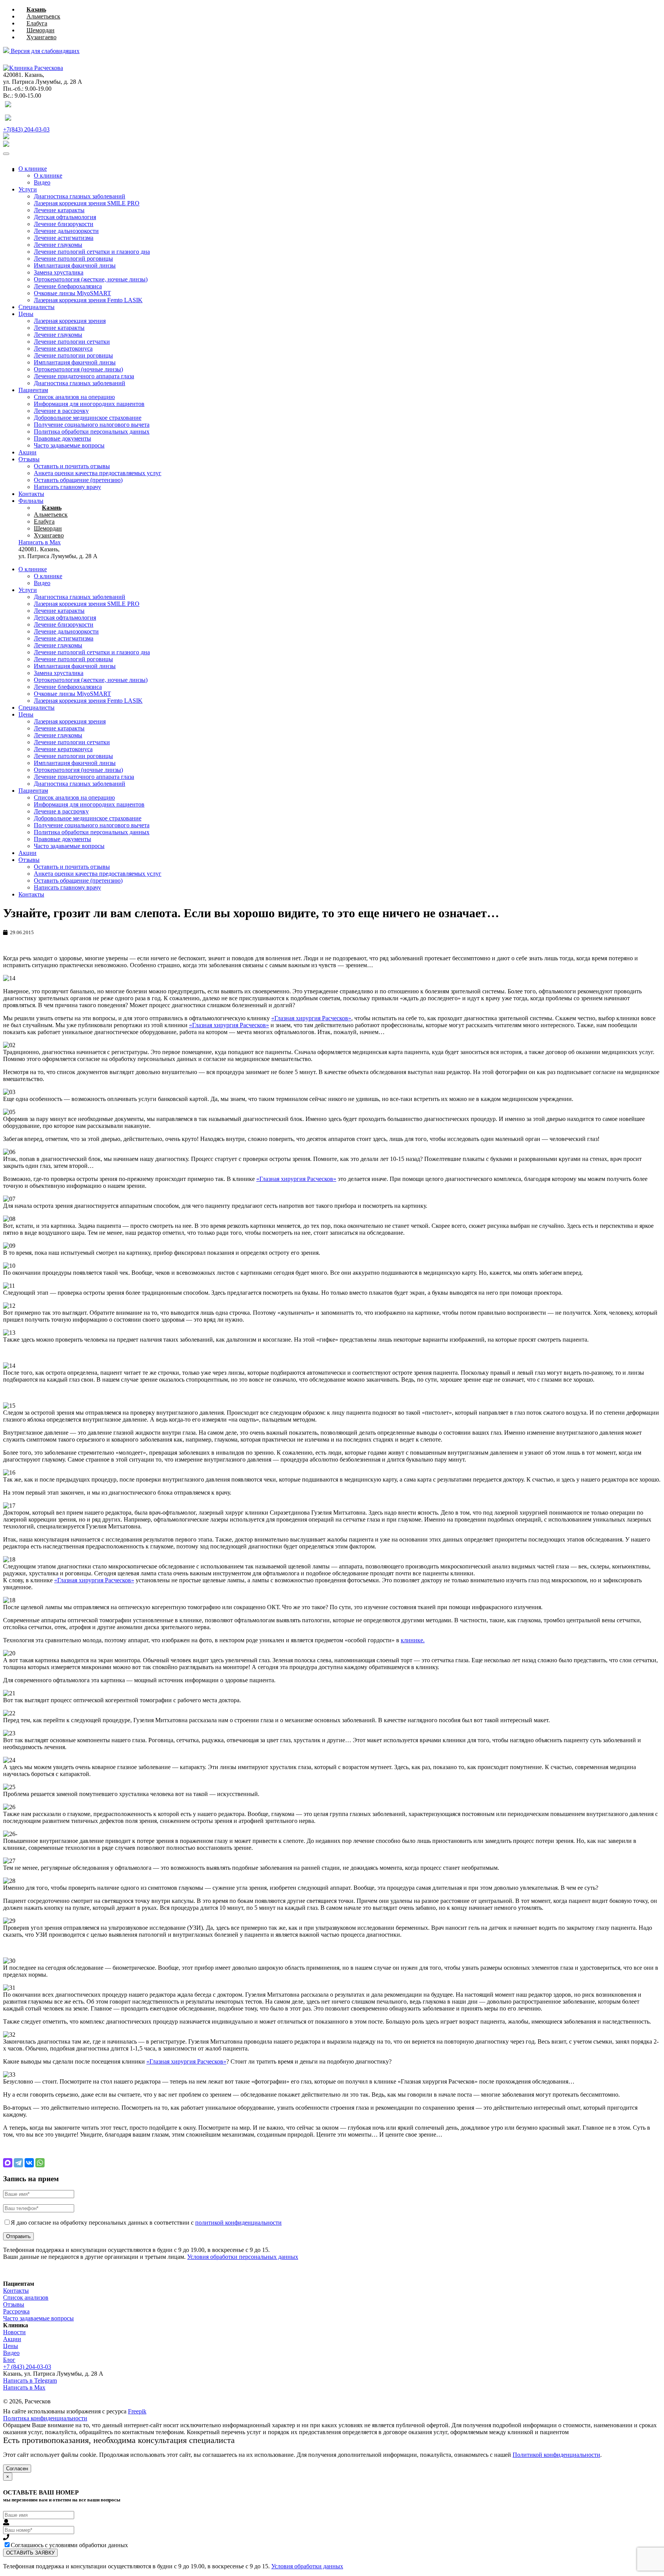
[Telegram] (18, 2163)
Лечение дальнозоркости (66, 231)
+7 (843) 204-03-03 (27, 2367)
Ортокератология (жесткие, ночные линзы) (91, 279)
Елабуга (37, 23)
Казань (36, 9)
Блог (9, 2360)
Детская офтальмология (65, 217)
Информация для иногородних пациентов (89, 404)
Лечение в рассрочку (61, 411)
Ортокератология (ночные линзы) (78, 369)
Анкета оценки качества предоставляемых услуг (98, 473)
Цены (26, 314)
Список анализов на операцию (74, 397)
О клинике (33, 169)
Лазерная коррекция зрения (70, 321)
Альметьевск (43, 16)
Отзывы (29, 459)
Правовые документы (62, 438)
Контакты (31, 494)
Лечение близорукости (64, 224)
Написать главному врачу (67, 487)
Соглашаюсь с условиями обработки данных (69, 2545)
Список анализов (26, 2297)
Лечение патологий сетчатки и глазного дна (92, 252)
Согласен (17, 2469)
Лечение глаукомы (58, 245)
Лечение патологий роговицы (73, 259)
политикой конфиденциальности (238, 2223)
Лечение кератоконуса (63, 348)
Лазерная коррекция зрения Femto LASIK (88, 300)
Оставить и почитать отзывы (72, 466)
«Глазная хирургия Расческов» (311, 1018)
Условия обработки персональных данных (243, 2257)
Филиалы (31, 501)
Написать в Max (24, 2387)
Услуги (28, 189)
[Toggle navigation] (6, 154)
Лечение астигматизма (64, 238)
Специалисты (37, 307)
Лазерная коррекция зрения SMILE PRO (87, 203)
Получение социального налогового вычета (92, 425)
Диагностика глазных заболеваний (80, 196)
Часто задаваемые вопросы (69, 445)
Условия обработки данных (307, 2566)
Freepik (137, 2411)
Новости (14, 2332)
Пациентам (33, 390)
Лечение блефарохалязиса (68, 286)
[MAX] (8, 2163)
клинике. (413, 1640)
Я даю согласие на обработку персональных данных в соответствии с (146, 2223)
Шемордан (41, 30)
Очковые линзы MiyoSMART (72, 293)
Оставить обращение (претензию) (78, 480)
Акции (27, 452)
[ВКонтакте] (29, 2163)
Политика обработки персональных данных (92, 432)
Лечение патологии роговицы (73, 355)
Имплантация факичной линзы (75, 265)
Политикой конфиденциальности (556, 2455)
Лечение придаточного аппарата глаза (84, 376)
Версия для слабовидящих (44, 51)
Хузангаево (41, 37)
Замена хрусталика (59, 272)
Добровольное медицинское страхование (88, 418)
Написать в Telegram (30, 2381)
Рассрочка (16, 2311)
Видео (42, 182)
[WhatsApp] (40, 2163)
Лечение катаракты (59, 210)
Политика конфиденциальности (45, 2418)
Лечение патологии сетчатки (72, 342)
